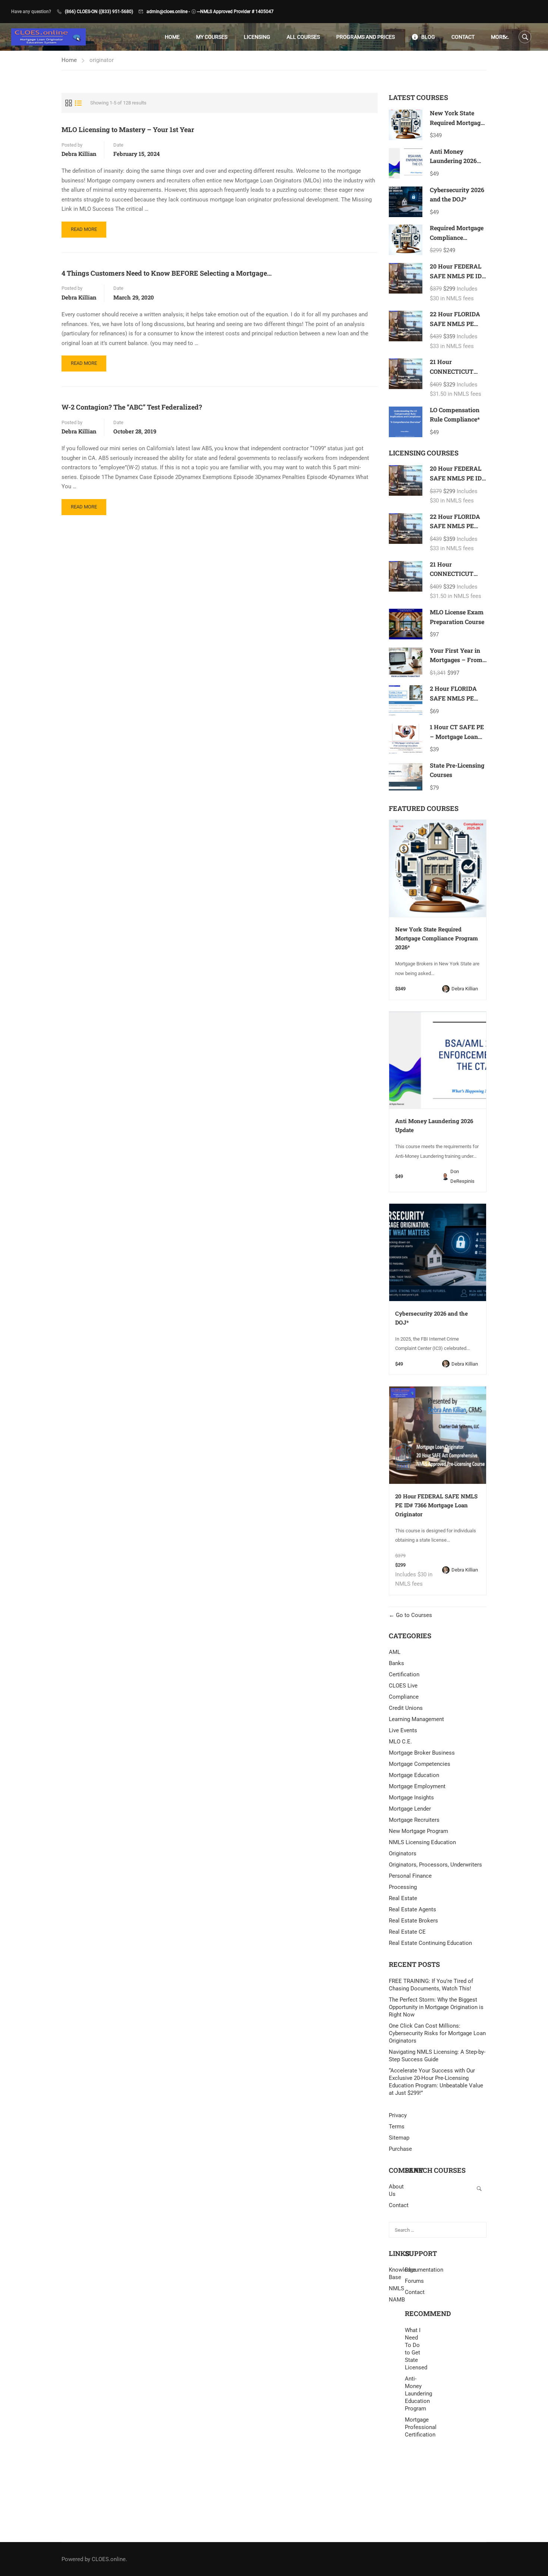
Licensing (257, 37)
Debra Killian (79, 154)
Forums (414, 2281)
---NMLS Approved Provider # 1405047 (235, 12)
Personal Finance (410, 1876)
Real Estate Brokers (413, 1921)
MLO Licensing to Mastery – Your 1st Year (128, 129)
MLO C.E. (400, 1742)
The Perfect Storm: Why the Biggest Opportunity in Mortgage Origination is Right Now (436, 2007)
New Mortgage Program (418, 1831)
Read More (84, 232)
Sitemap (399, 2138)
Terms (397, 2127)
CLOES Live (403, 1686)
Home (172, 37)
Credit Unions (406, 1708)
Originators (403, 1853)
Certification (404, 1674)
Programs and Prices (366, 37)
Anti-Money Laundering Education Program (413, 2394)
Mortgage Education (414, 1775)
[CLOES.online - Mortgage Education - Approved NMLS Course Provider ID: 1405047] (48, 37)
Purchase (400, 2149)
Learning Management (416, 1719)
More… (500, 37)
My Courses (212, 37)
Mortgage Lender (410, 1809)
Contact (463, 37)
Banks (396, 1663)
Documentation (424, 2270)
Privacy (398, 2115)
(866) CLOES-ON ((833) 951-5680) (99, 12)
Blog (428, 37)
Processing (403, 1887)
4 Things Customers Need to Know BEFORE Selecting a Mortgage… (167, 273)
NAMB (397, 2300)
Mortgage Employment (417, 1786)
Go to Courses (413, 1615)
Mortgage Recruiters (414, 1820)
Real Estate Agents (412, 1909)
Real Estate (403, 1898)
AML (395, 1652)
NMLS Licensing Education (422, 1842)
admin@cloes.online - (168, 12)
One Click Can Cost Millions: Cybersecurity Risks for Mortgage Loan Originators (437, 2033)
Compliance (404, 1697)
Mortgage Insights (411, 1798)
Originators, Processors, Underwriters (435, 1865)
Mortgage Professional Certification (413, 2427)
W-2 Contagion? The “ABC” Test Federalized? (132, 407)
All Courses (303, 37)
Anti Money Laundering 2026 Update (453, 161)
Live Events (403, 1730)
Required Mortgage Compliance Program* (457, 237)
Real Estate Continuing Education (430, 1943)
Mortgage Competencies (420, 1764)
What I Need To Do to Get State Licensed (413, 2349)
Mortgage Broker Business (422, 1753)
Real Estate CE (407, 1932)
